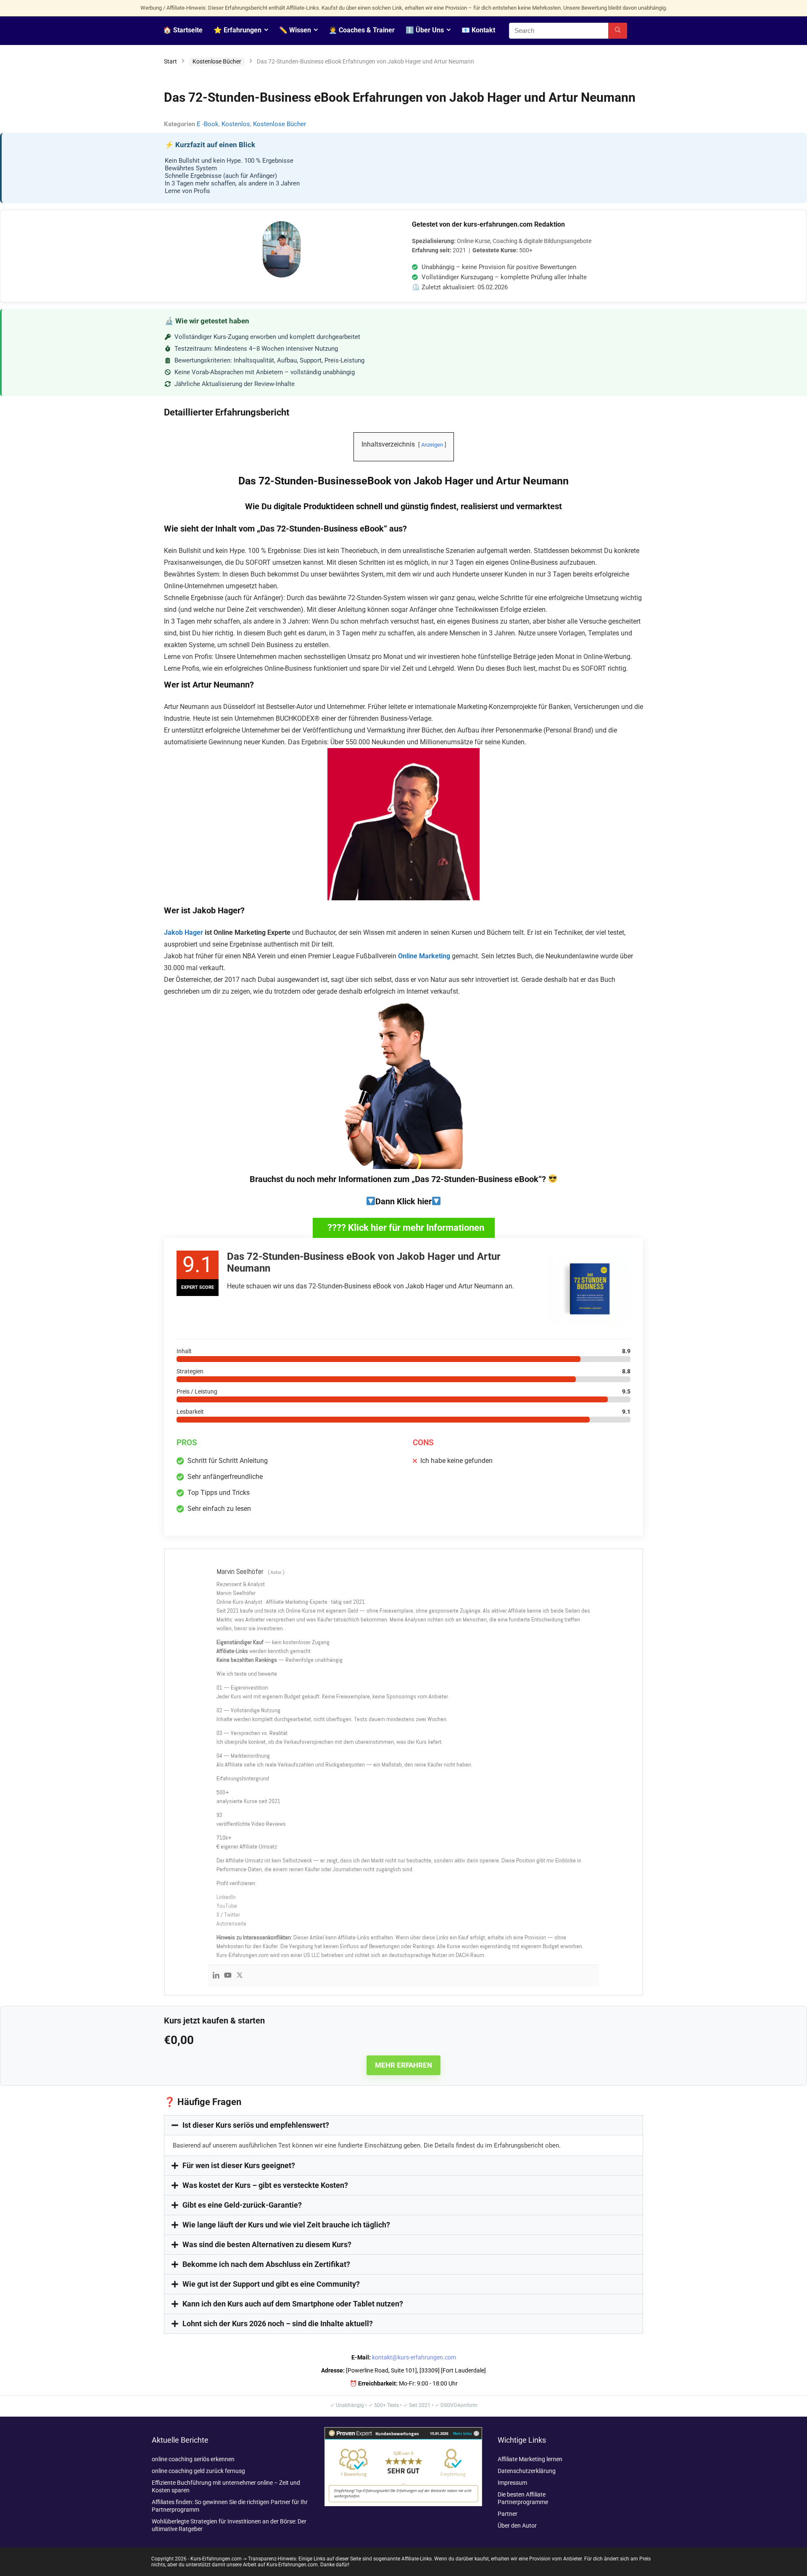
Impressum (512, 2483)
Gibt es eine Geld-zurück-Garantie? (242, 2205)
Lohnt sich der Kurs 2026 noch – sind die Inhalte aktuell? (278, 2323)
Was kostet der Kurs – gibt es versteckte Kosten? (265, 2185)
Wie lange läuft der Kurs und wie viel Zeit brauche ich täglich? (286, 2225)
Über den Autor (517, 2526)
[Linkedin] (216, 1976)
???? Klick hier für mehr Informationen (406, 1228)
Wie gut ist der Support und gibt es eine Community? (271, 2284)
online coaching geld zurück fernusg (198, 2471)
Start (170, 61)
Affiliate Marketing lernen (530, 2459)
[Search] (618, 31)
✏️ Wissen (295, 30)
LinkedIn (226, 1897)
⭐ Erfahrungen (237, 30)
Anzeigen (432, 445)
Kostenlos (236, 124)
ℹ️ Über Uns (425, 30)
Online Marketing (424, 956)
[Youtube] (228, 1976)
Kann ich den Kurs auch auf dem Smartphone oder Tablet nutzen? (293, 2304)
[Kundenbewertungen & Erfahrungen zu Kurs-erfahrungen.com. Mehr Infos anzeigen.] (403, 2431)
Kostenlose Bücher (217, 61)
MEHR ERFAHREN (403, 2065)
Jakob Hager (183, 932)
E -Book (208, 124)
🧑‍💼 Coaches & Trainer (362, 30)
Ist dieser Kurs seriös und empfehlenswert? (256, 2125)
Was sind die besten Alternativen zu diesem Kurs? (267, 2244)
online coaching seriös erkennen (193, 2459)
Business (341, 529)
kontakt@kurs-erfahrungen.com (414, 2357)
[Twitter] (240, 1976)
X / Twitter (228, 1915)
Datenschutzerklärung (527, 2471)
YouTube (227, 1906)
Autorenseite (231, 1923)
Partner (508, 2514)
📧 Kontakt (478, 30)
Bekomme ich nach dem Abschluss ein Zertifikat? (266, 2264)
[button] (403, 2125)
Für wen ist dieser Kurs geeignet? (239, 2165)
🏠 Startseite (183, 30)
